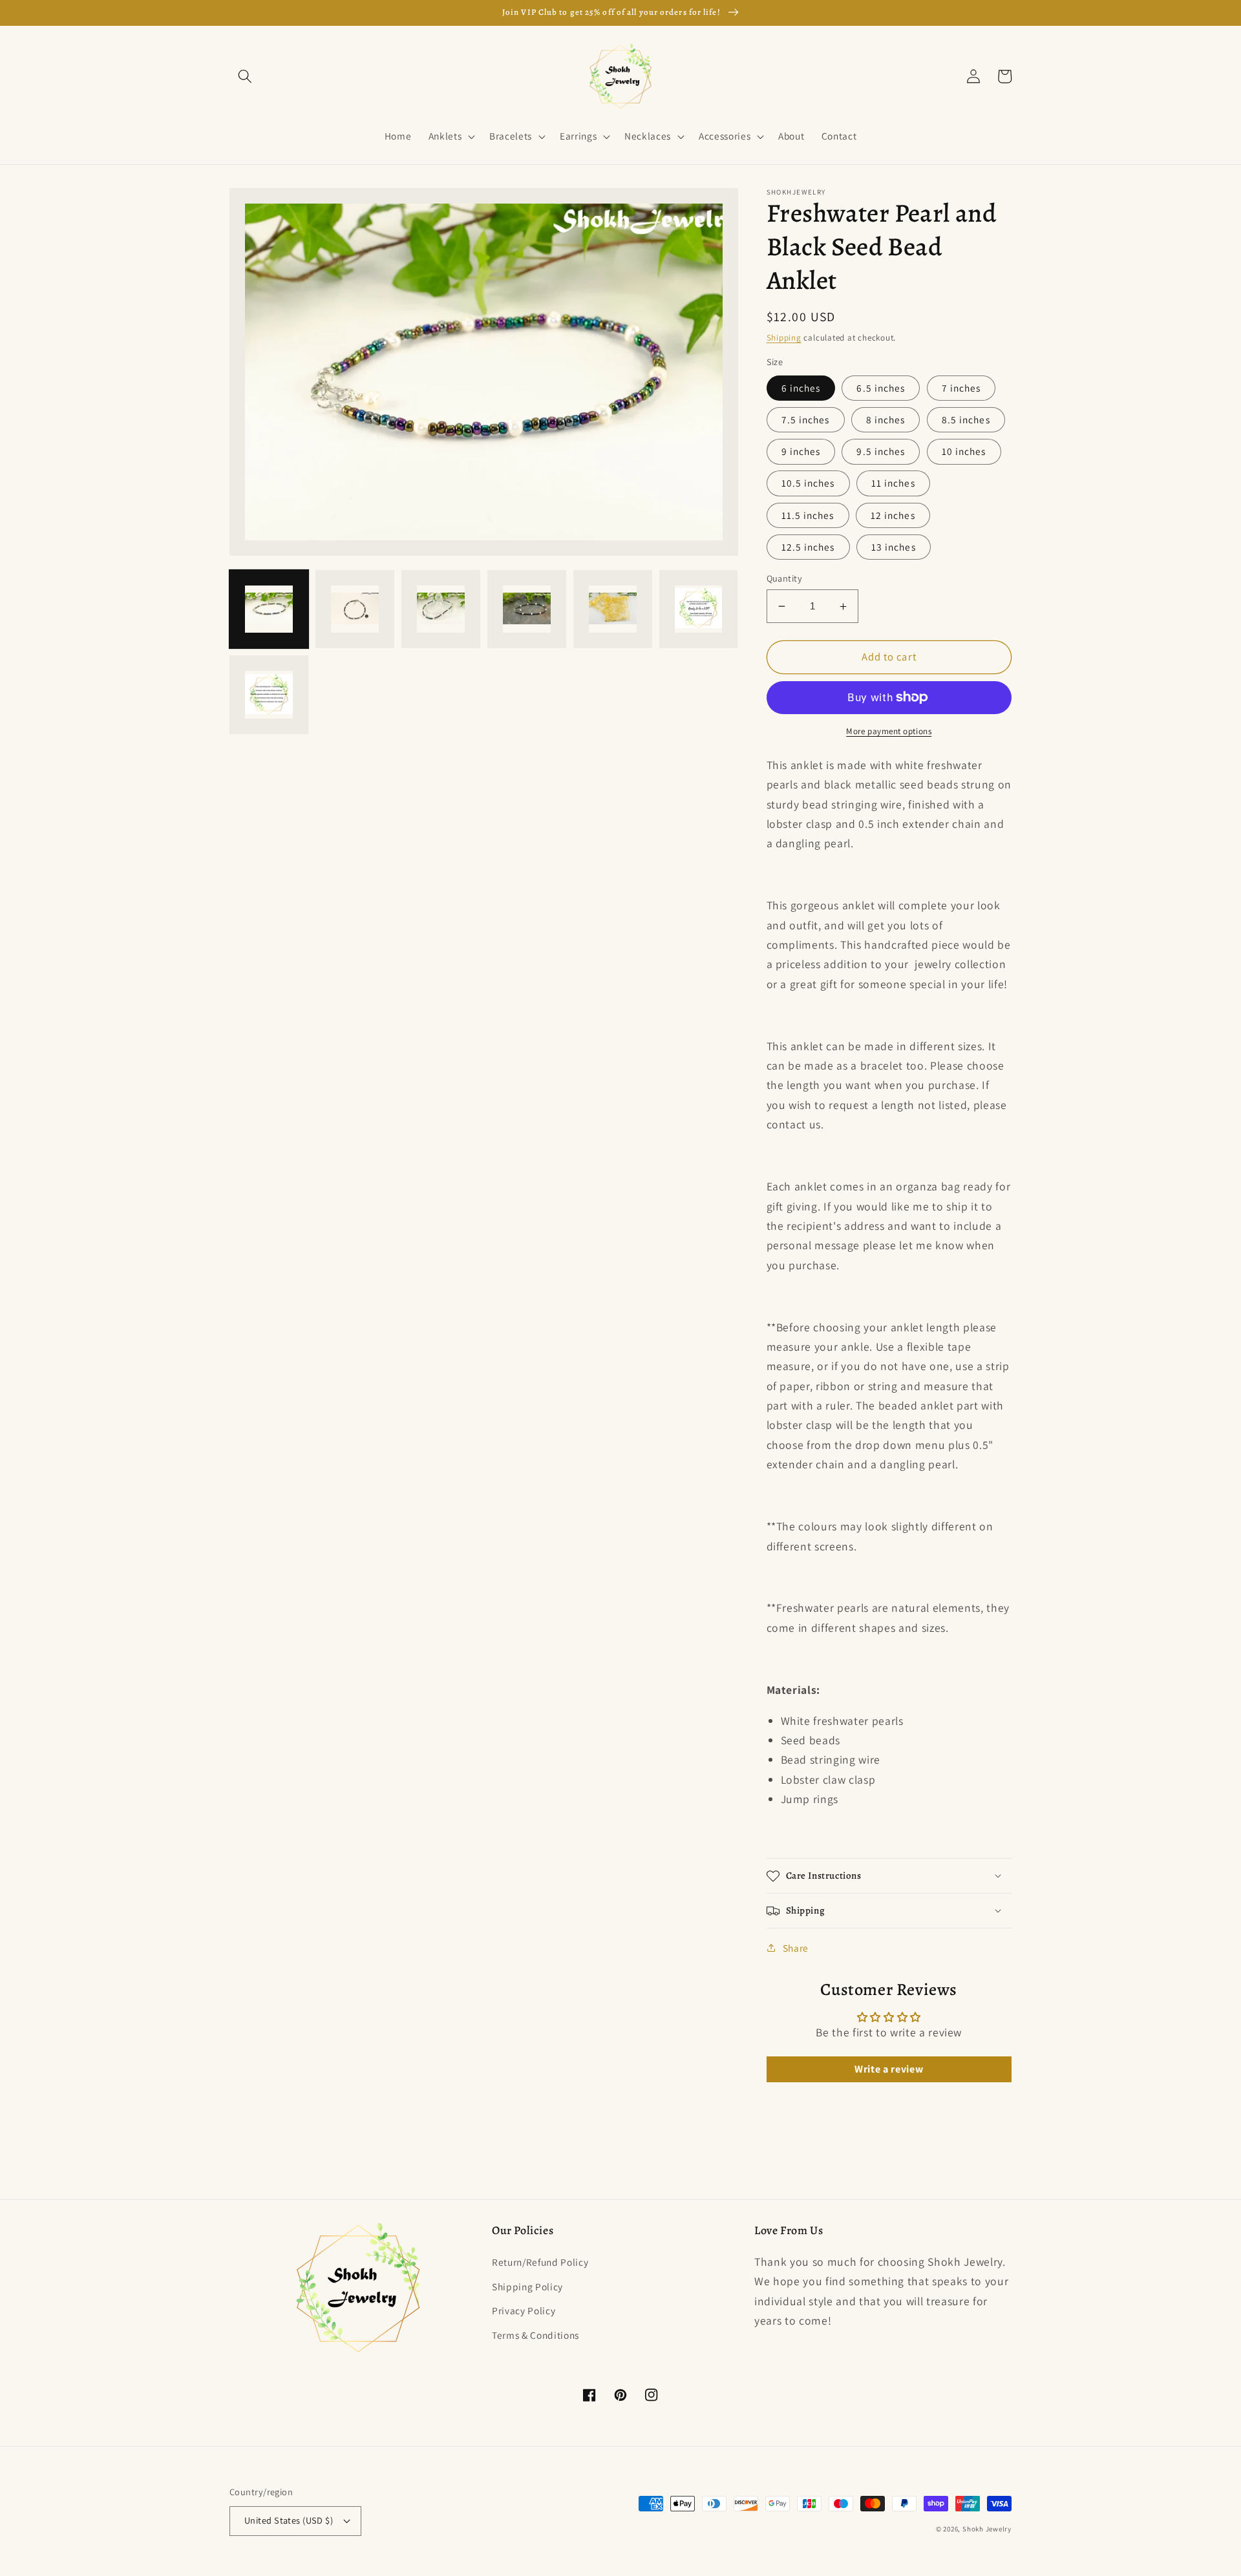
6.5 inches (881, 388)
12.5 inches (808, 547)
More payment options (889, 731)
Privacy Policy (524, 2310)
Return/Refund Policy (540, 2262)
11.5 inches (808, 515)
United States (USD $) (289, 2520)
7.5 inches (806, 419)
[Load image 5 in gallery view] (613, 609)
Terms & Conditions (536, 2335)
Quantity (785, 578)
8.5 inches (966, 419)
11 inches (893, 483)
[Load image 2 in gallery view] (355, 609)
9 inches (801, 451)
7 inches (961, 388)
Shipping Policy (527, 2286)
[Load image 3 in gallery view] (441, 609)
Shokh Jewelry (987, 2529)
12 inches (893, 515)
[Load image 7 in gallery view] (269, 695)
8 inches (886, 419)
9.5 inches (881, 451)
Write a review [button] (889, 2069)
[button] (245, 76)
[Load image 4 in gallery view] (527, 609)
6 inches (801, 388)
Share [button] (796, 1948)
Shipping (784, 338)
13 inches (894, 547)
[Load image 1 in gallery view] (269, 609)
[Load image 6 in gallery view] (699, 609)
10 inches (964, 451)
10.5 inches (808, 483)
